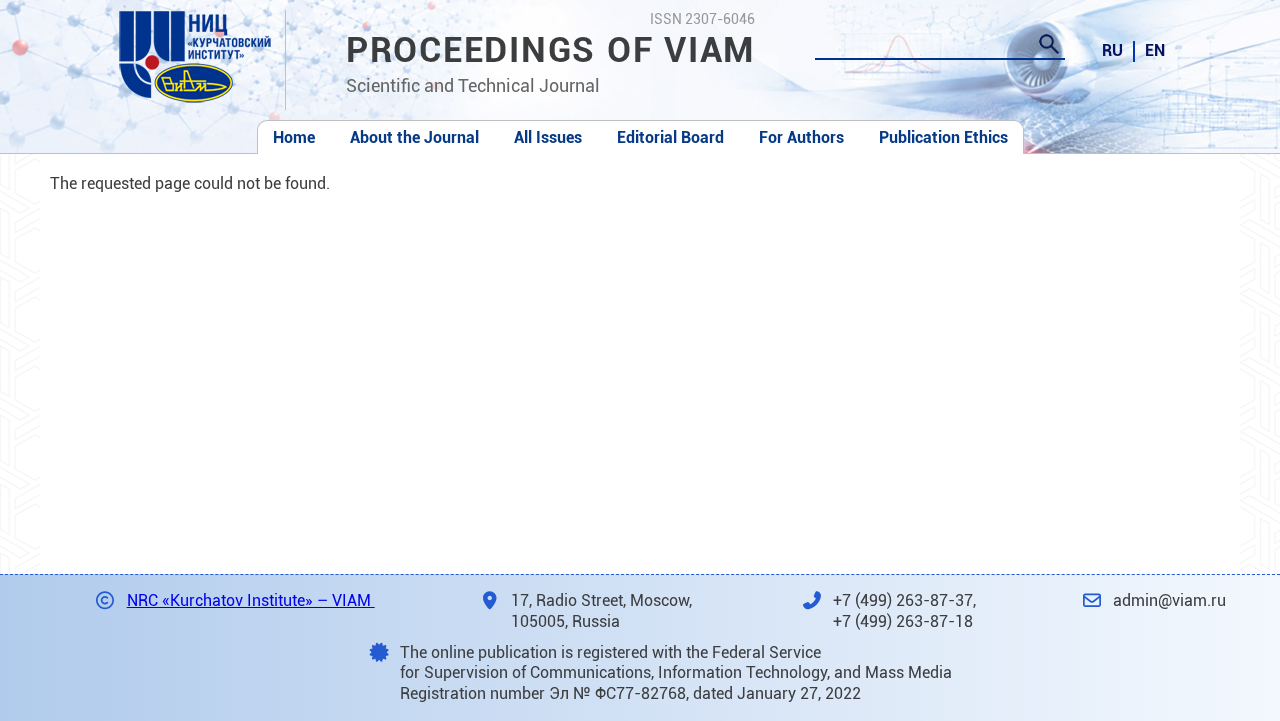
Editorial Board (670, 137)
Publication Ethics (943, 137)
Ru (1112, 50)
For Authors (801, 137)
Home (294, 137)
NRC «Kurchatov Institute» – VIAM (251, 600)
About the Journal (414, 137)
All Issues (548, 137)
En (1155, 50)
